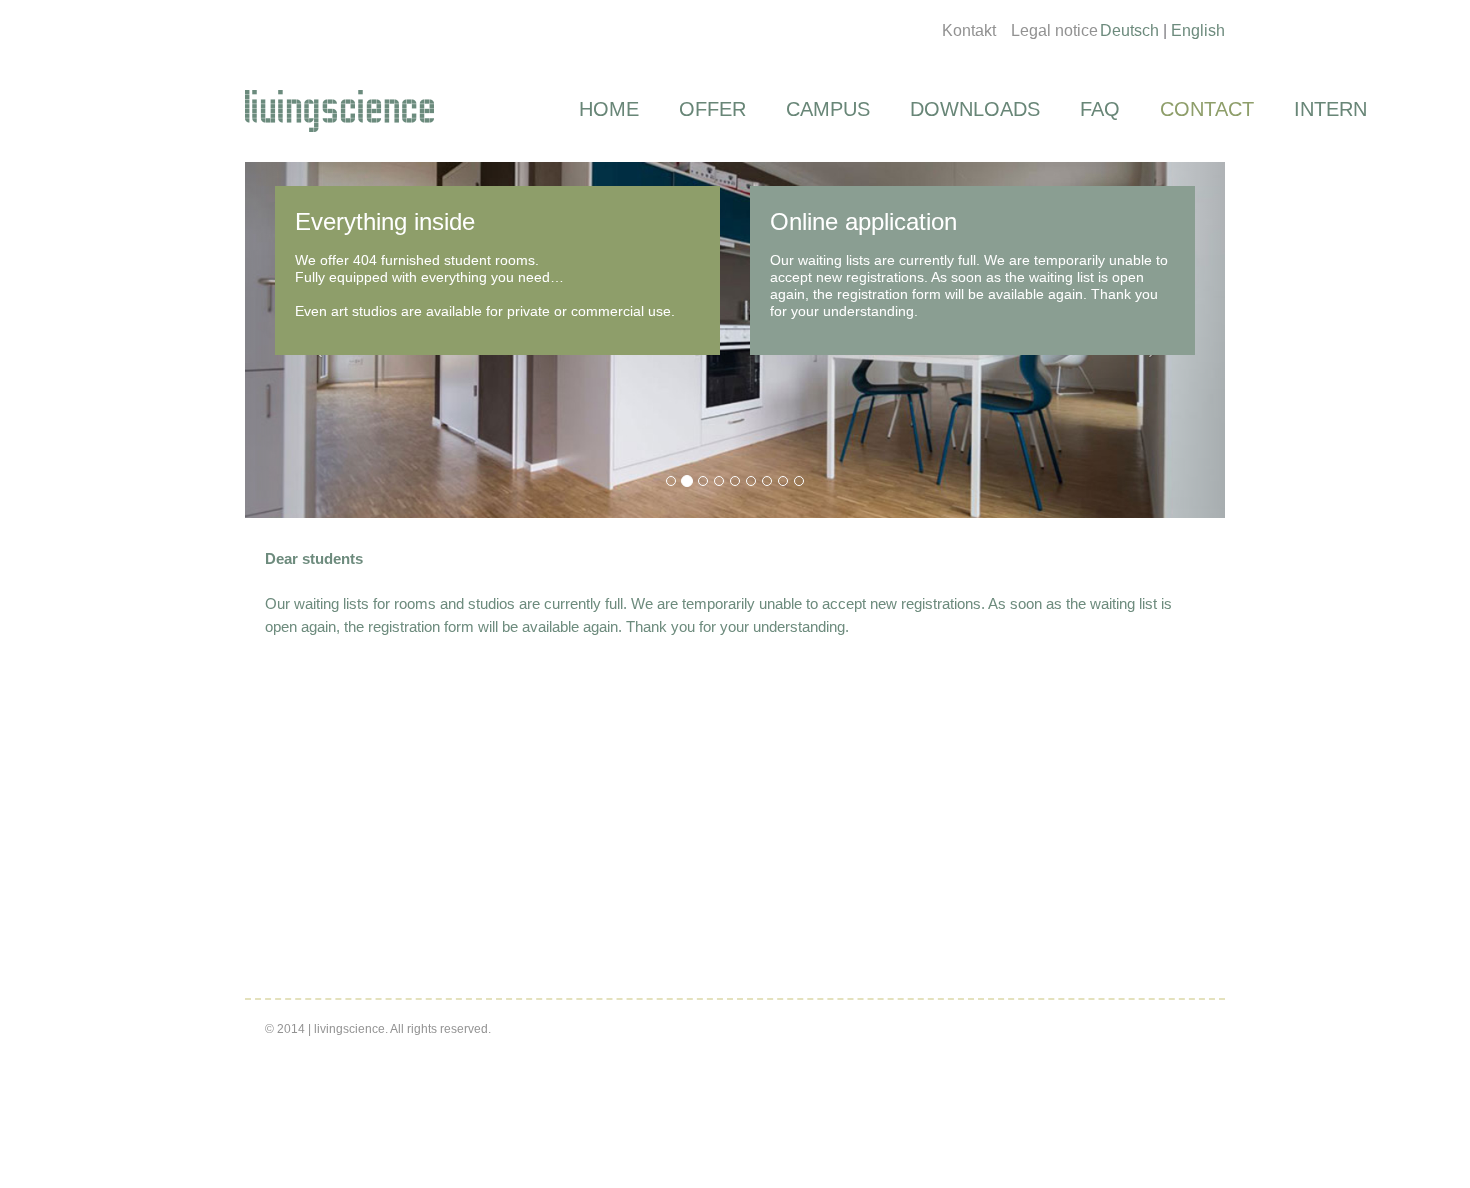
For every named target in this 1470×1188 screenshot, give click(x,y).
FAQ (1100, 109)
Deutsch (1129, 30)
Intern (1330, 109)
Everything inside (385, 221)
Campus (828, 109)
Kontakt (969, 30)
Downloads (975, 109)
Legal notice (1054, 30)
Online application (863, 221)
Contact (1207, 109)
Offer (712, 109)
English (1198, 30)
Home (609, 109)
